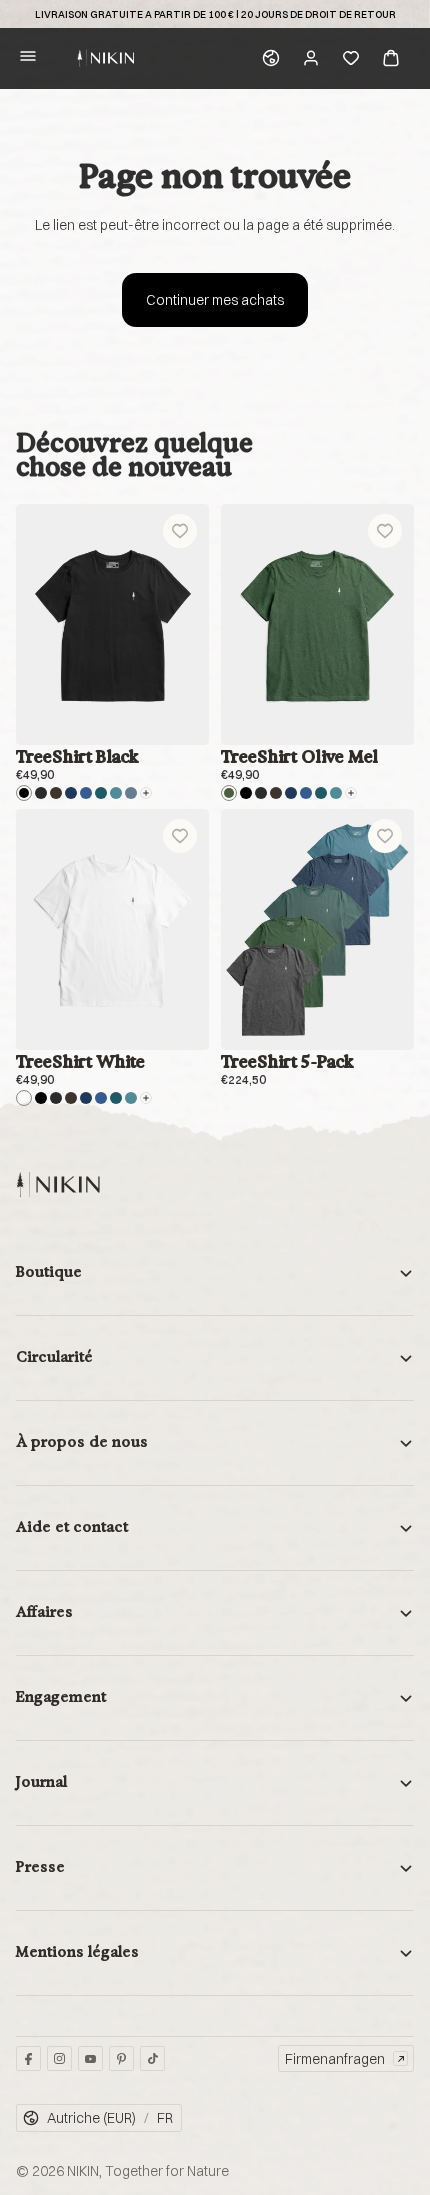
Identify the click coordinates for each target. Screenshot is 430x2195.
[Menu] (28, 58)
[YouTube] (90, 2058)
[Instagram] (59, 2058)
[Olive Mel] (229, 793)
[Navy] (71, 793)
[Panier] (391, 58)
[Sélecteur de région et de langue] (271, 58)
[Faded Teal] (116, 793)
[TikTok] (152, 2058)
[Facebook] (28, 2058)
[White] (24, 1098)
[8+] (146, 793)
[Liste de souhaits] (351, 58)
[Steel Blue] (131, 793)
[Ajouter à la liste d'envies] (180, 531)
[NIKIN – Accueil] (58, 1184)
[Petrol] (101, 793)
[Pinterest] (121, 2058)
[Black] (24, 793)
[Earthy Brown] (56, 793)
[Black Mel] (41, 793)
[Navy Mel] (86, 793)
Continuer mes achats (215, 300)
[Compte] (311, 58)
